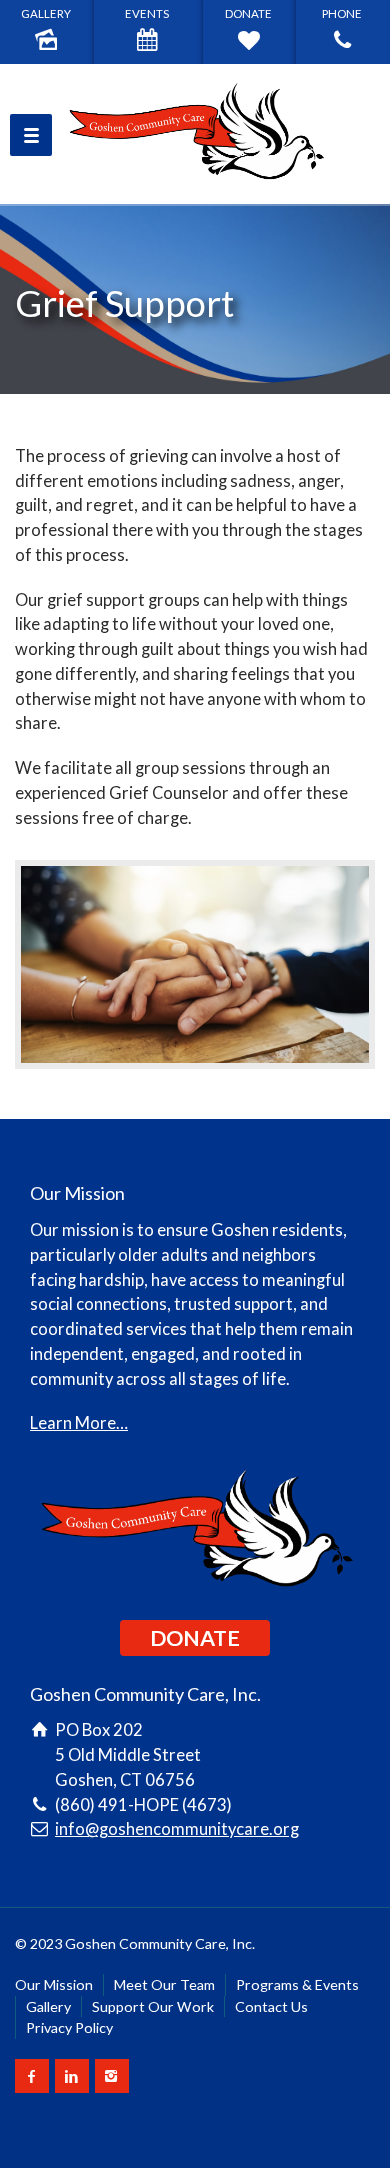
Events (147, 13)
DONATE (195, 1638)
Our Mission (54, 1984)
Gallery (46, 13)
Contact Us (271, 2006)
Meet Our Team (164, 1984)
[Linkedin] (72, 2076)
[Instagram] (112, 2076)
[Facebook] (32, 2076)
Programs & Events (297, 1984)
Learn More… (79, 1423)
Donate (248, 13)
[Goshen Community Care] (195, 134)
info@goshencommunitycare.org (177, 1829)
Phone (342, 13)
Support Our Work (153, 2006)
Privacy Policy (69, 2027)
